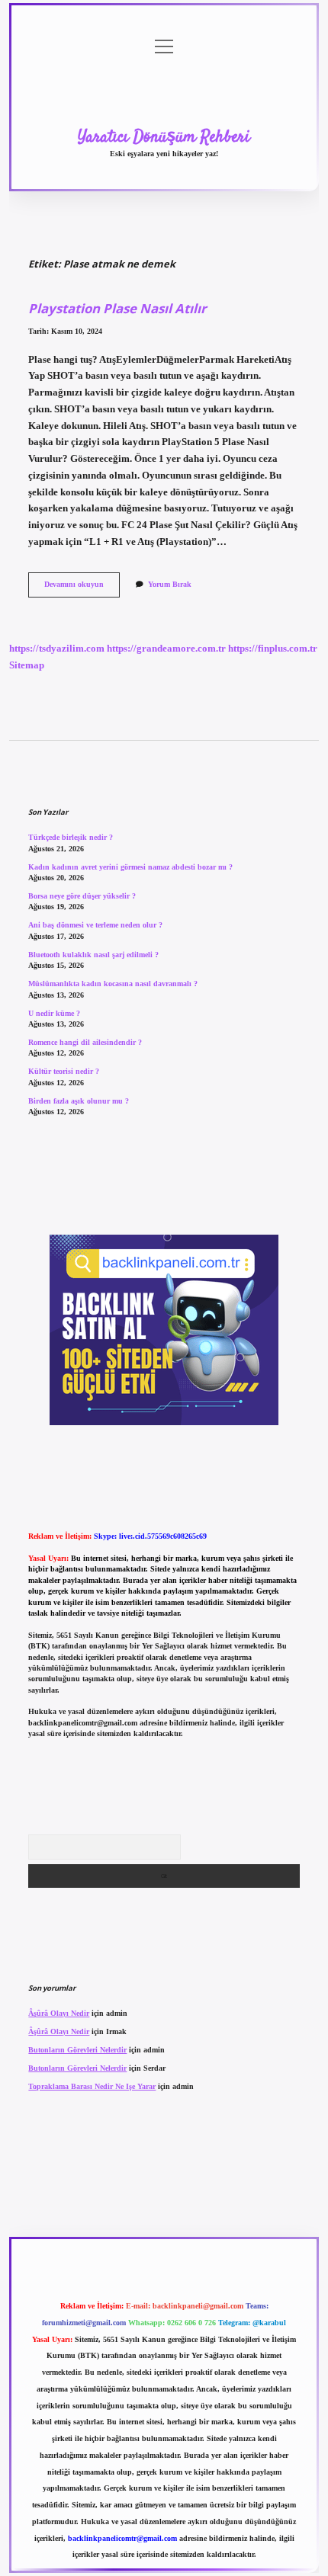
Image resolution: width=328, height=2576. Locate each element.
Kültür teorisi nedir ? (64, 1071)
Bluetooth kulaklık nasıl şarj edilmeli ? (93, 955)
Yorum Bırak (170, 584)
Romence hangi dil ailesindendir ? (85, 1042)
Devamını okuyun (82, 588)
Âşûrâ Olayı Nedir (59, 2013)
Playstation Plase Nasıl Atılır (117, 308)
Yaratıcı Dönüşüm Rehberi (164, 137)
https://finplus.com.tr (273, 649)
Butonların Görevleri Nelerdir (77, 2050)
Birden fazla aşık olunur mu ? (79, 1101)
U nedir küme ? (54, 1013)
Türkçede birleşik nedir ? (71, 837)
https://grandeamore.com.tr (166, 649)
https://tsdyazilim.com (57, 649)
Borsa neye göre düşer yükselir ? (82, 896)
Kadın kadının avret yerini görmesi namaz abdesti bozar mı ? (130, 867)
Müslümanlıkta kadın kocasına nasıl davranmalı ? (113, 984)
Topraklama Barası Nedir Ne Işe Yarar (92, 2086)
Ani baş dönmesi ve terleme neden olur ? (95, 925)
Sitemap (27, 665)
